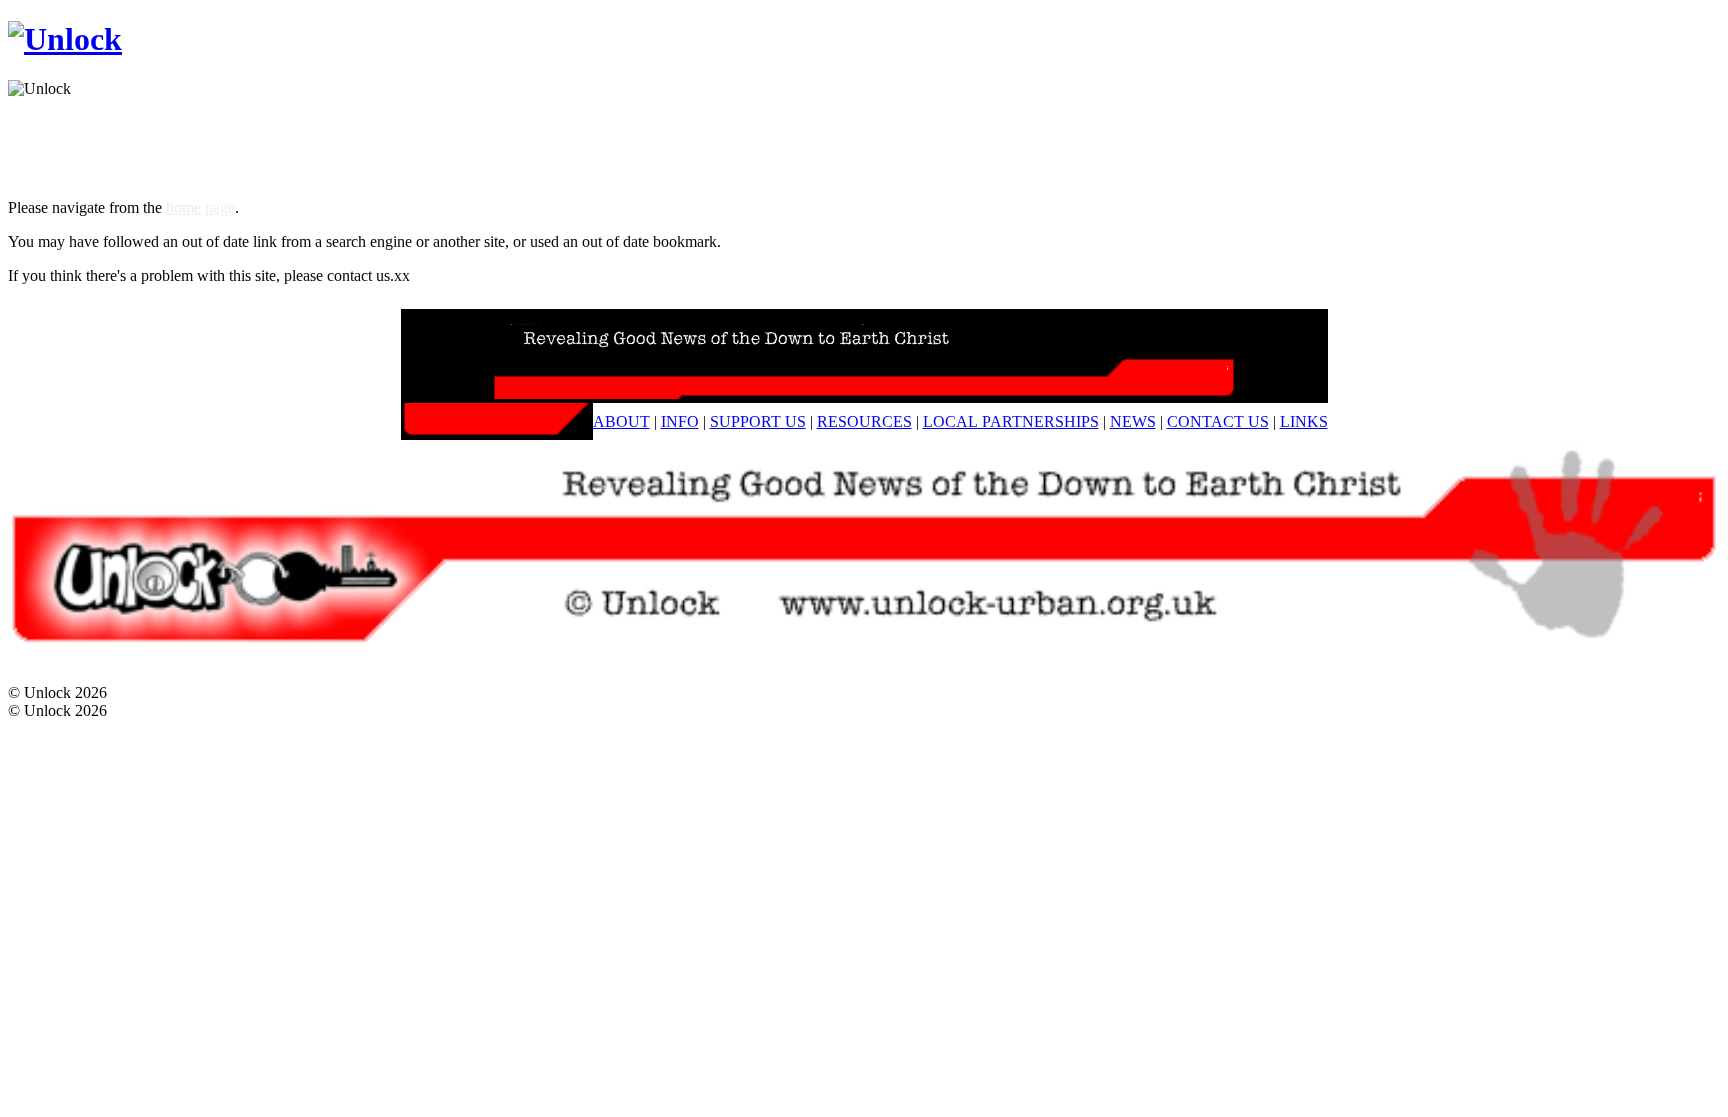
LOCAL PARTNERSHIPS (1011, 421)
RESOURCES (864, 421)
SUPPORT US (758, 421)
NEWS (1133, 421)
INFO (680, 421)
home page (200, 207)
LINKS (1304, 421)
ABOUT (621, 421)
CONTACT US (1218, 421)
